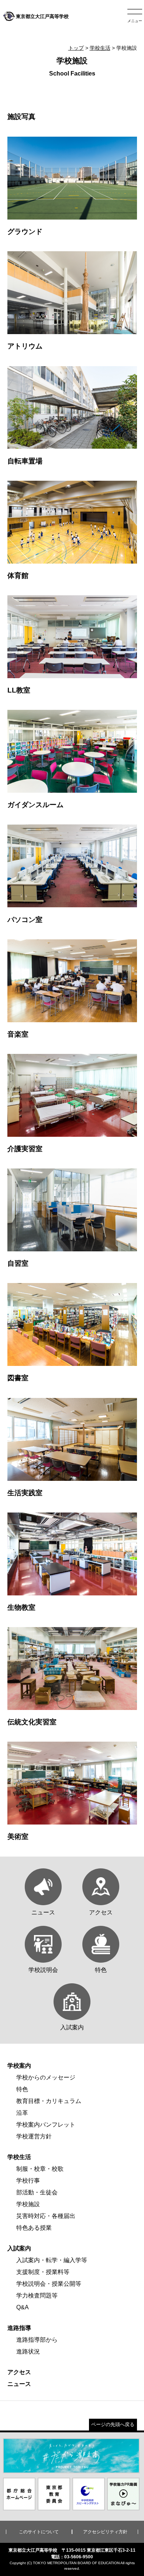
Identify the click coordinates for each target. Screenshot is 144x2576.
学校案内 (19, 2066)
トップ (76, 48)
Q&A (23, 2307)
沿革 (22, 2113)
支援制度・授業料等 (43, 2272)
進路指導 (19, 2328)
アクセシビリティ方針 (105, 2532)
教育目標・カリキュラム (49, 2101)
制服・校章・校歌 (40, 2169)
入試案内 (19, 2248)
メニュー (135, 21)
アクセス (19, 2372)
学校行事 (28, 2181)
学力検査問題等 (37, 2295)
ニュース (19, 2384)
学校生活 (100, 48)
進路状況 (28, 2351)
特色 (22, 2089)
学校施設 (28, 2204)
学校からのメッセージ (46, 2077)
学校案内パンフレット (46, 2125)
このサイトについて (39, 2532)
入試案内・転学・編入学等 (52, 2260)
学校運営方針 (34, 2136)
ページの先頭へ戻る (113, 2424)
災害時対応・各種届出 (46, 2216)
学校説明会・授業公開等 (49, 2284)
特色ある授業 (34, 2228)
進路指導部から (37, 2340)
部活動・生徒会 (37, 2192)
